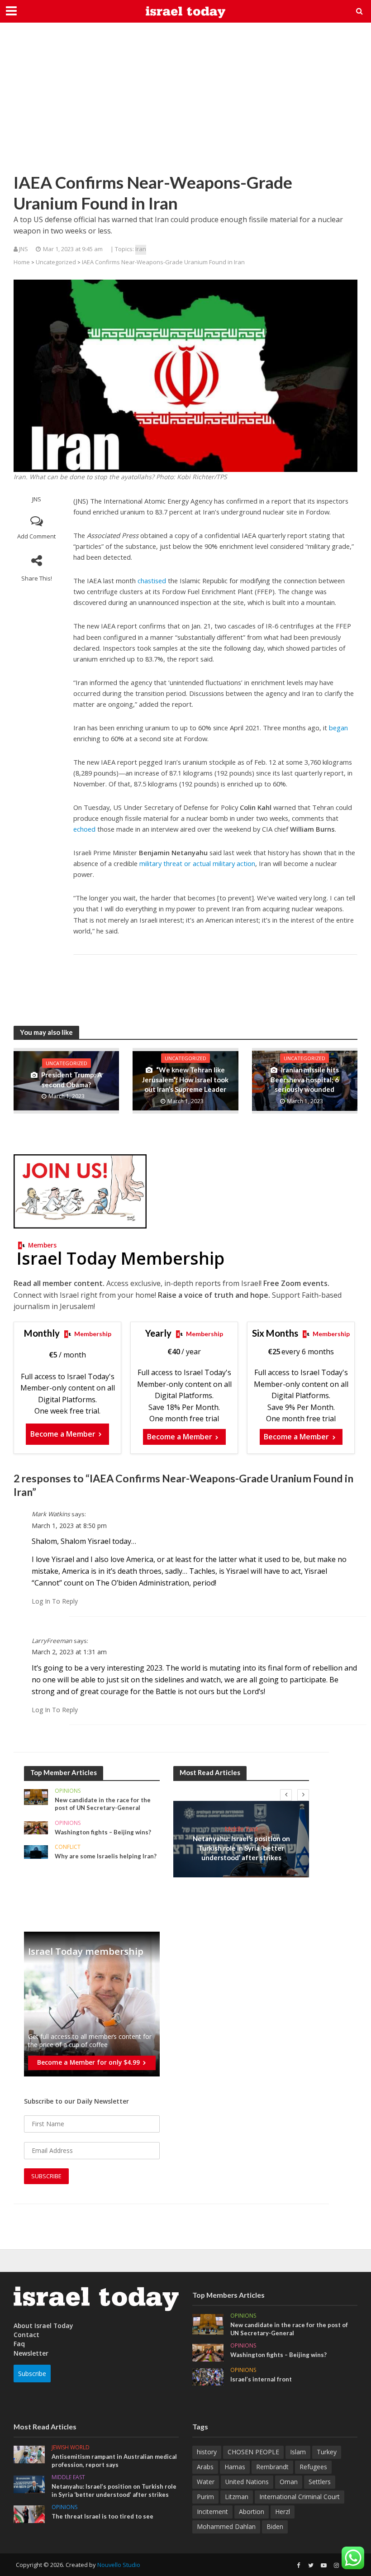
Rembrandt (272, 2467)
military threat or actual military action (197, 863)
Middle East (241, 1829)
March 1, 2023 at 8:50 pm (69, 1526)
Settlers (320, 2482)
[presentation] (286, 1795)
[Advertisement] (185, 104)
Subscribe (32, 2374)
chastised (152, 581)
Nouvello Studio (119, 2565)
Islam (298, 2452)
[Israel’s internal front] (208, 2376)
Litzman (237, 2497)
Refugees (313, 2467)
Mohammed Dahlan (226, 2526)
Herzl (283, 2512)
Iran (141, 249)
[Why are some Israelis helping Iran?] (36, 1851)
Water (206, 2482)
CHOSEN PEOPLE (253, 2452)
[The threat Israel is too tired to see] (29, 2514)
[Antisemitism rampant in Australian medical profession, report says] (29, 2454)
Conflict (68, 1847)
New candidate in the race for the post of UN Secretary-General (103, 1804)
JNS (37, 499)
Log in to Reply (55, 1601)
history (207, 2452)
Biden (275, 2526)
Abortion (252, 2512)
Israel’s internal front (261, 2379)
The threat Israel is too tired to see (102, 2516)
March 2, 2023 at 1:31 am (69, 1652)
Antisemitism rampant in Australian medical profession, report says (114, 2461)
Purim (205, 2497)
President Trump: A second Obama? (72, 1079)
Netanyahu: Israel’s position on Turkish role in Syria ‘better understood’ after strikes (241, 1848)
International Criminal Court (300, 2497)
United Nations (247, 2482)
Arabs (205, 2467)
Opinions (68, 1791)
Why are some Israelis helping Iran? (106, 1856)
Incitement (212, 2512)
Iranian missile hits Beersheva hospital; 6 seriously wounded (305, 1079)
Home (22, 262)
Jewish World (71, 2448)
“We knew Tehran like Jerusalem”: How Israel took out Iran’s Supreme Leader (185, 1079)
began (338, 728)
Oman (289, 2482)
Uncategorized (56, 262)
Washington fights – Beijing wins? (103, 1832)
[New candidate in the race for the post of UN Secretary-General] (36, 1796)
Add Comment (36, 536)
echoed (84, 829)
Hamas (235, 2467)
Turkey (327, 2452)
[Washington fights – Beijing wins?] (36, 1827)
